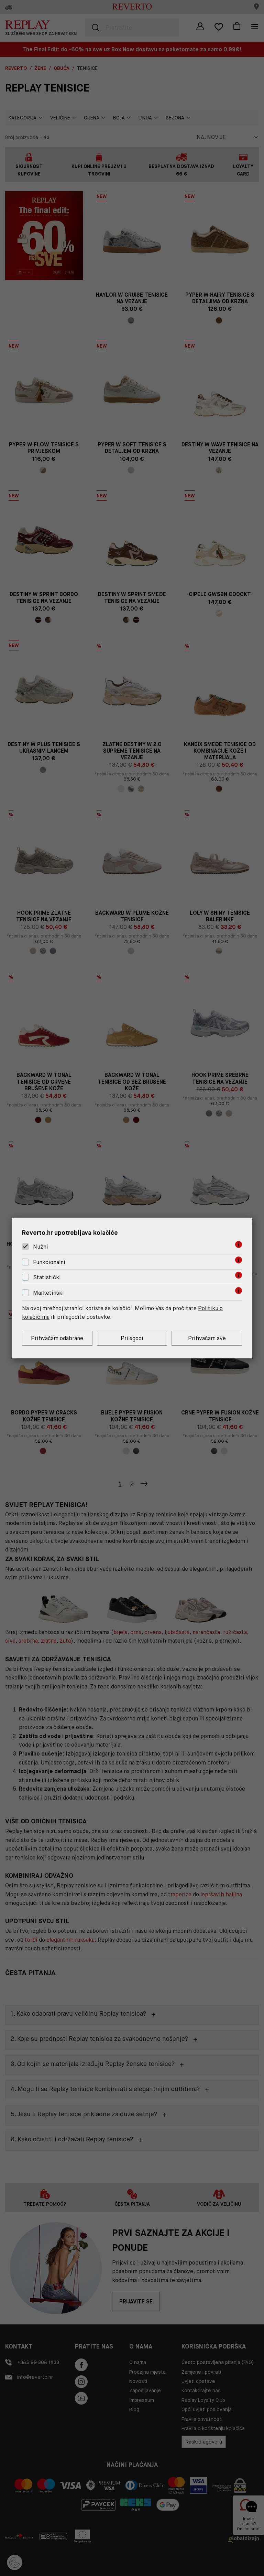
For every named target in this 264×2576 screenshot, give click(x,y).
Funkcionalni (49, 1262)
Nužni (41, 1247)
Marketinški (48, 1293)
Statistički (47, 1278)
